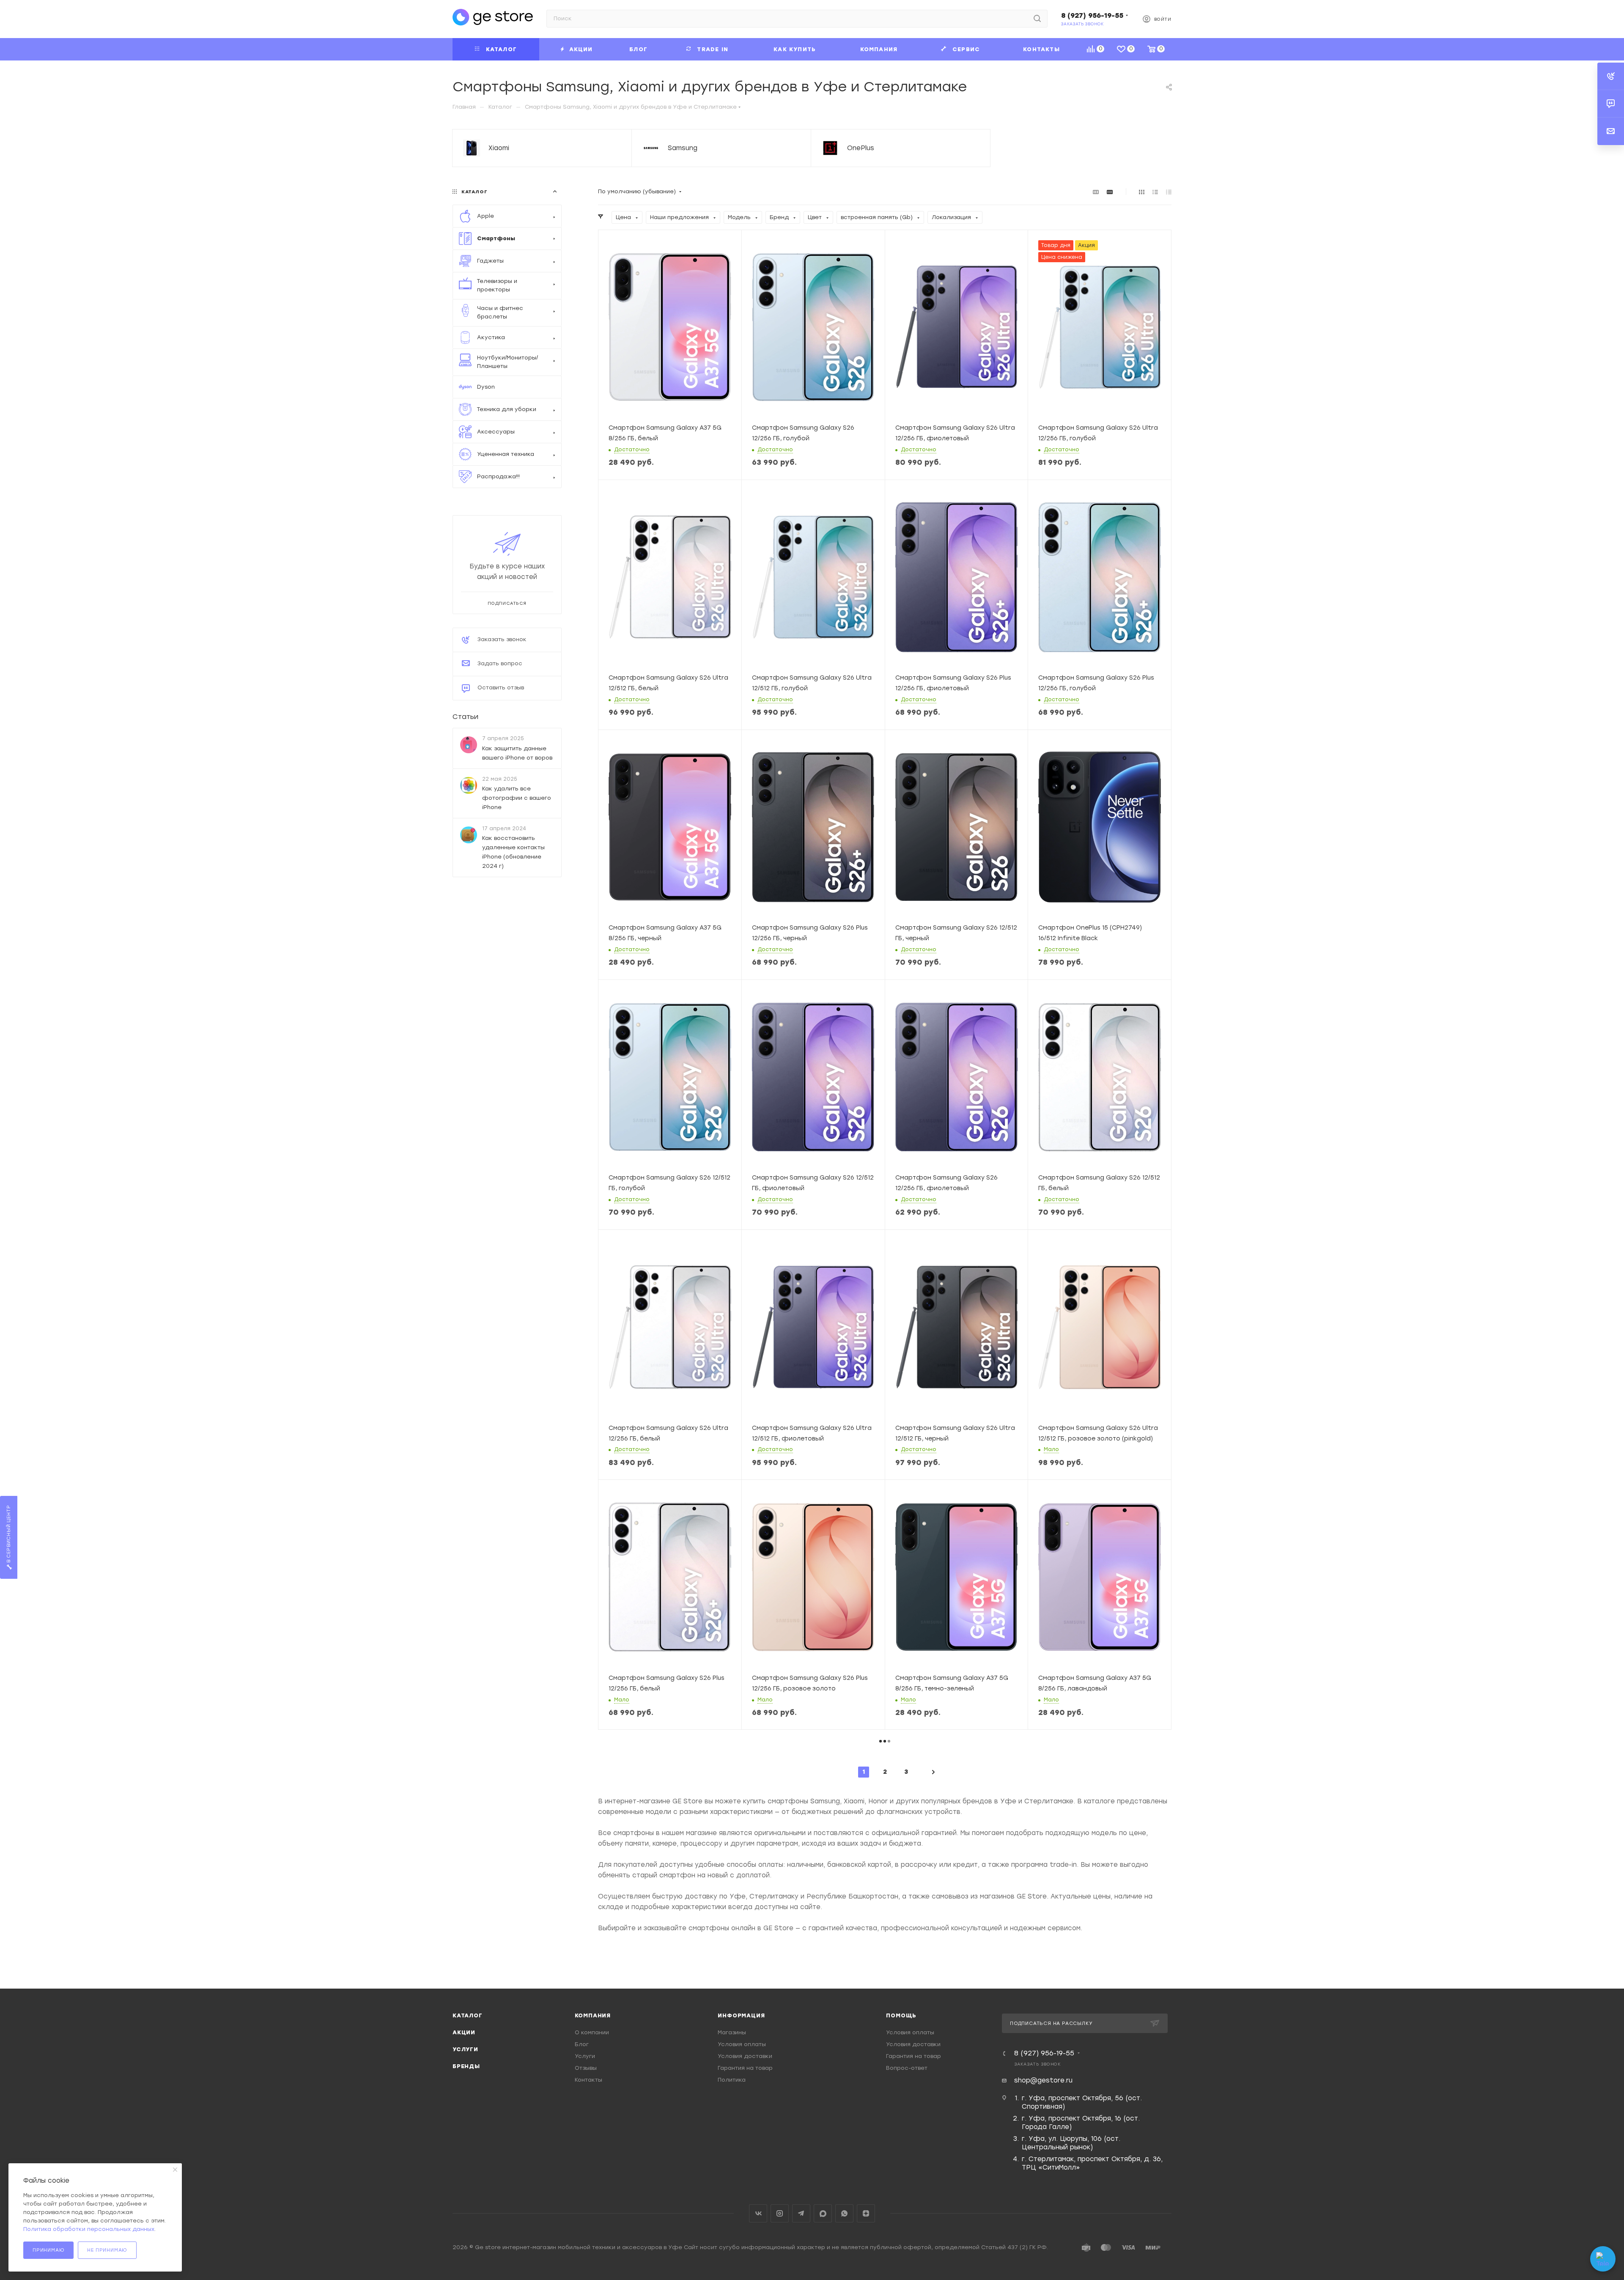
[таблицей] (1169, 192)
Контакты (588, 2080)
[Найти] (1037, 19)
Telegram (801, 2213)
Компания (593, 2015)
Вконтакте (758, 2213)
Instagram (780, 2213)
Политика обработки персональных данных (89, 2229)
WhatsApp (844, 2213)
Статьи (465, 717)
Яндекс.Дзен (866, 2213)
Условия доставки (745, 2056)
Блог (582, 2044)
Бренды (466, 2066)
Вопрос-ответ (907, 2068)
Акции (464, 2032)
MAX (823, 2213)
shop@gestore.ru (1043, 2080)
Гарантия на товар (745, 2068)
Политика (732, 2080)
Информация (741, 2015)
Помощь (901, 2015)
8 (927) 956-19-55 (1092, 15)
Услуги (465, 2049)
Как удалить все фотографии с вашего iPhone (517, 797)
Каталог (468, 2015)
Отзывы (586, 2068)
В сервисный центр (9, 1535)
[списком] (1155, 192)
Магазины (732, 2032)
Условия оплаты (742, 2044)
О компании (592, 2032)
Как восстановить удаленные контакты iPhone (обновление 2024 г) (513, 852)
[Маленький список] (1096, 192)
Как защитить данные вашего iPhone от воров (517, 753)
